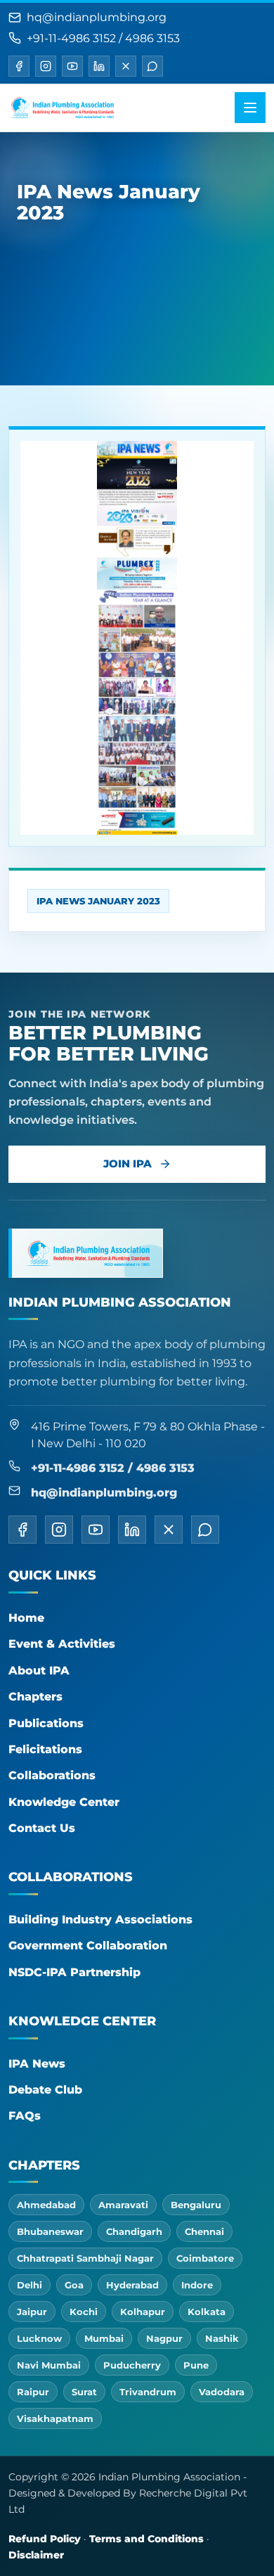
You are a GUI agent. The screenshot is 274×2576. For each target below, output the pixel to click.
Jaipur (32, 2312)
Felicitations (45, 1749)
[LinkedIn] (99, 66)
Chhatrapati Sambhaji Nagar (85, 2258)
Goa (74, 2285)
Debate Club (45, 2090)
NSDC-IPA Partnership (74, 1972)
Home (26, 1618)
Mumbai (104, 2338)
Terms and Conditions (146, 2539)
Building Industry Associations (100, 1920)
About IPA (39, 1671)
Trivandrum (148, 2392)
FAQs (25, 2116)
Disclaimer (36, 2555)
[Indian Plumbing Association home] (61, 108)
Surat (84, 2392)
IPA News (37, 2064)
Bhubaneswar (50, 2231)
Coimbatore (205, 2258)
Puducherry (132, 2365)
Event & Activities (62, 1644)
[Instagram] (46, 66)
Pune (196, 2365)
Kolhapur (143, 2312)
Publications (46, 1723)
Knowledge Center (64, 1802)
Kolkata (207, 2312)
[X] (126, 66)
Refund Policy (45, 2539)
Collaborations (52, 1775)
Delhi (30, 2285)
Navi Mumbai (49, 2365)
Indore (197, 2285)
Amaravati (123, 2205)
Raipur (33, 2392)
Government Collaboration (88, 1946)
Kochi (84, 2312)
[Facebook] (19, 66)
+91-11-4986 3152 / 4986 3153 (103, 38)
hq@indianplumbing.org (97, 17)
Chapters (35, 1697)
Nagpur (164, 2338)
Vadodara (222, 2392)
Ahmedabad (46, 2205)
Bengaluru (196, 2205)
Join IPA (128, 1164)
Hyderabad (132, 2285)
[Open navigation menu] (250, 108)
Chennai (204, 2231)
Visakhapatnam (55, 2418)
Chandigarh (134, 2231)
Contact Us (42, 1828)
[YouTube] (72, 66)
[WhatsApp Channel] (152, 66)
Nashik (222, 2338)
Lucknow (39, 2338)
